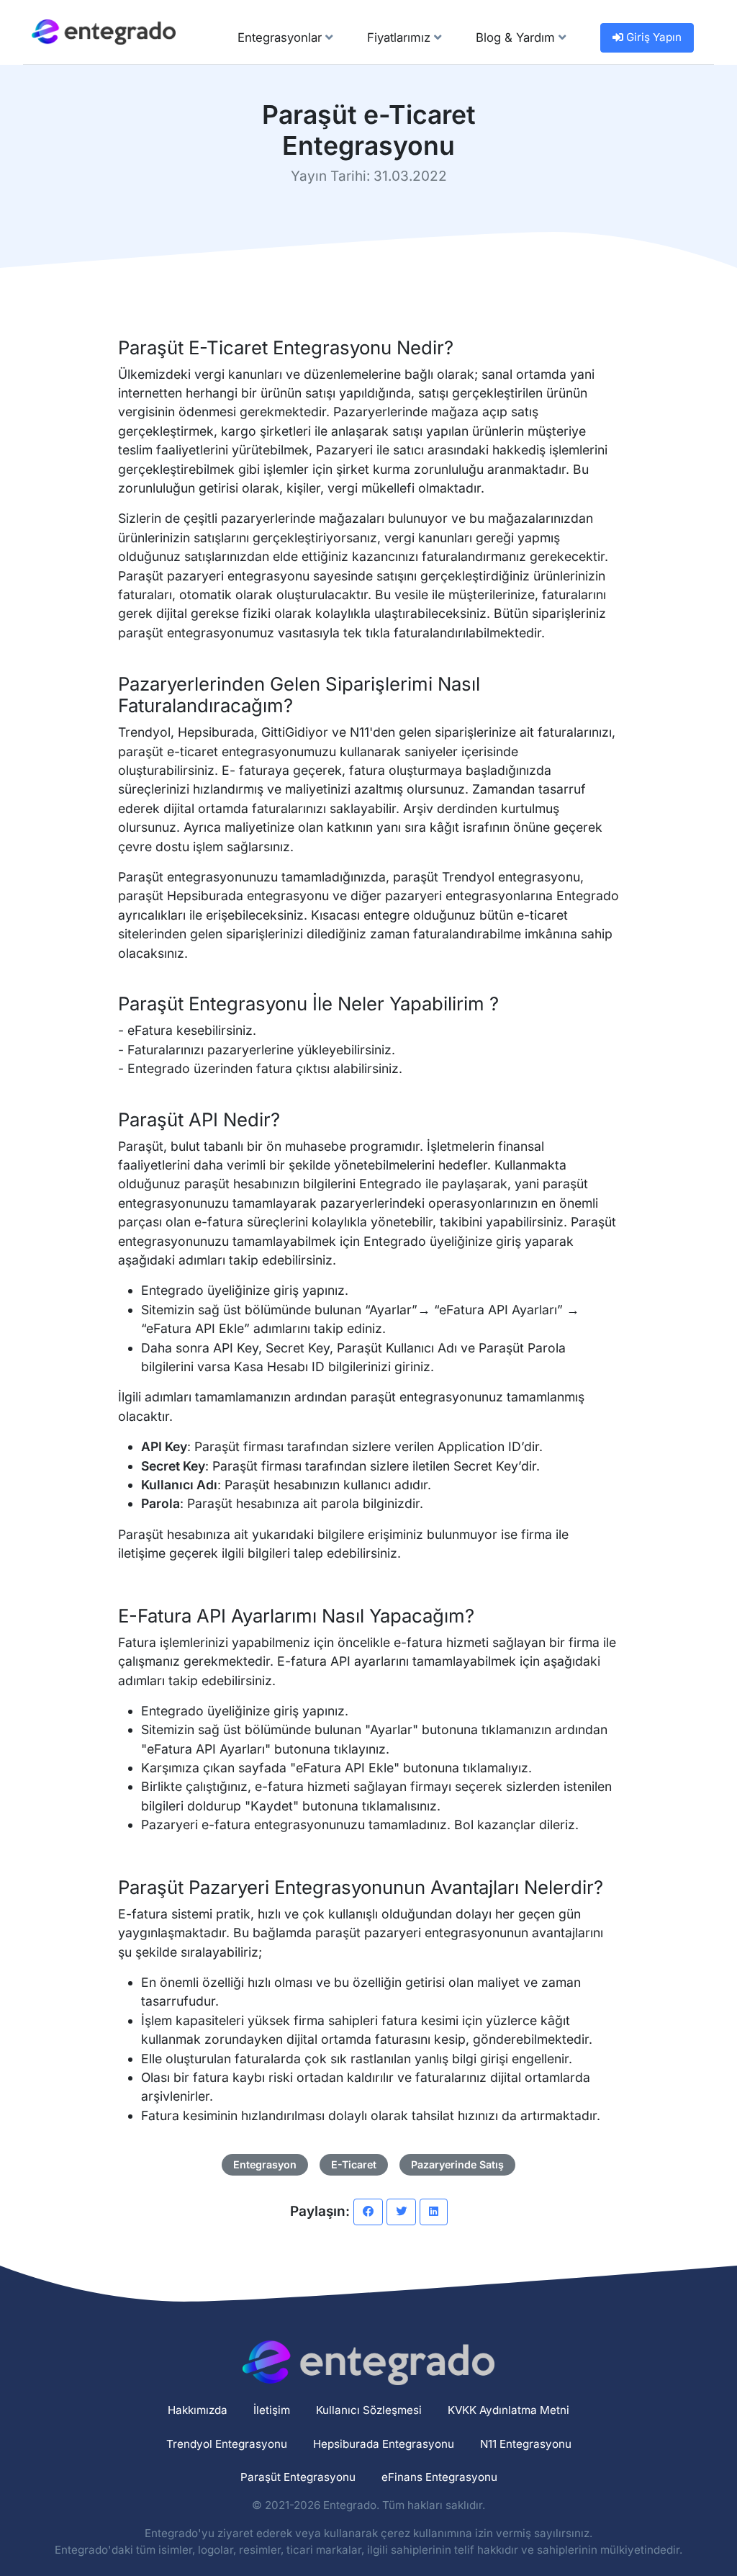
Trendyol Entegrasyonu (227, 2444)
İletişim (272, 2410)
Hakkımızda (198, 2410)
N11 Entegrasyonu (526, 2444)
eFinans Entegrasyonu (439, 2477)
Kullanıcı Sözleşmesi (369, 2410)
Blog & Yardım (517, 37)
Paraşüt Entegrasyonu (298, 2477)
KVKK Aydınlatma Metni (508, 2410)
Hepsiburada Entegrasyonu (384, 2444)
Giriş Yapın (652, 37)
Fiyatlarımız (401, 37)
